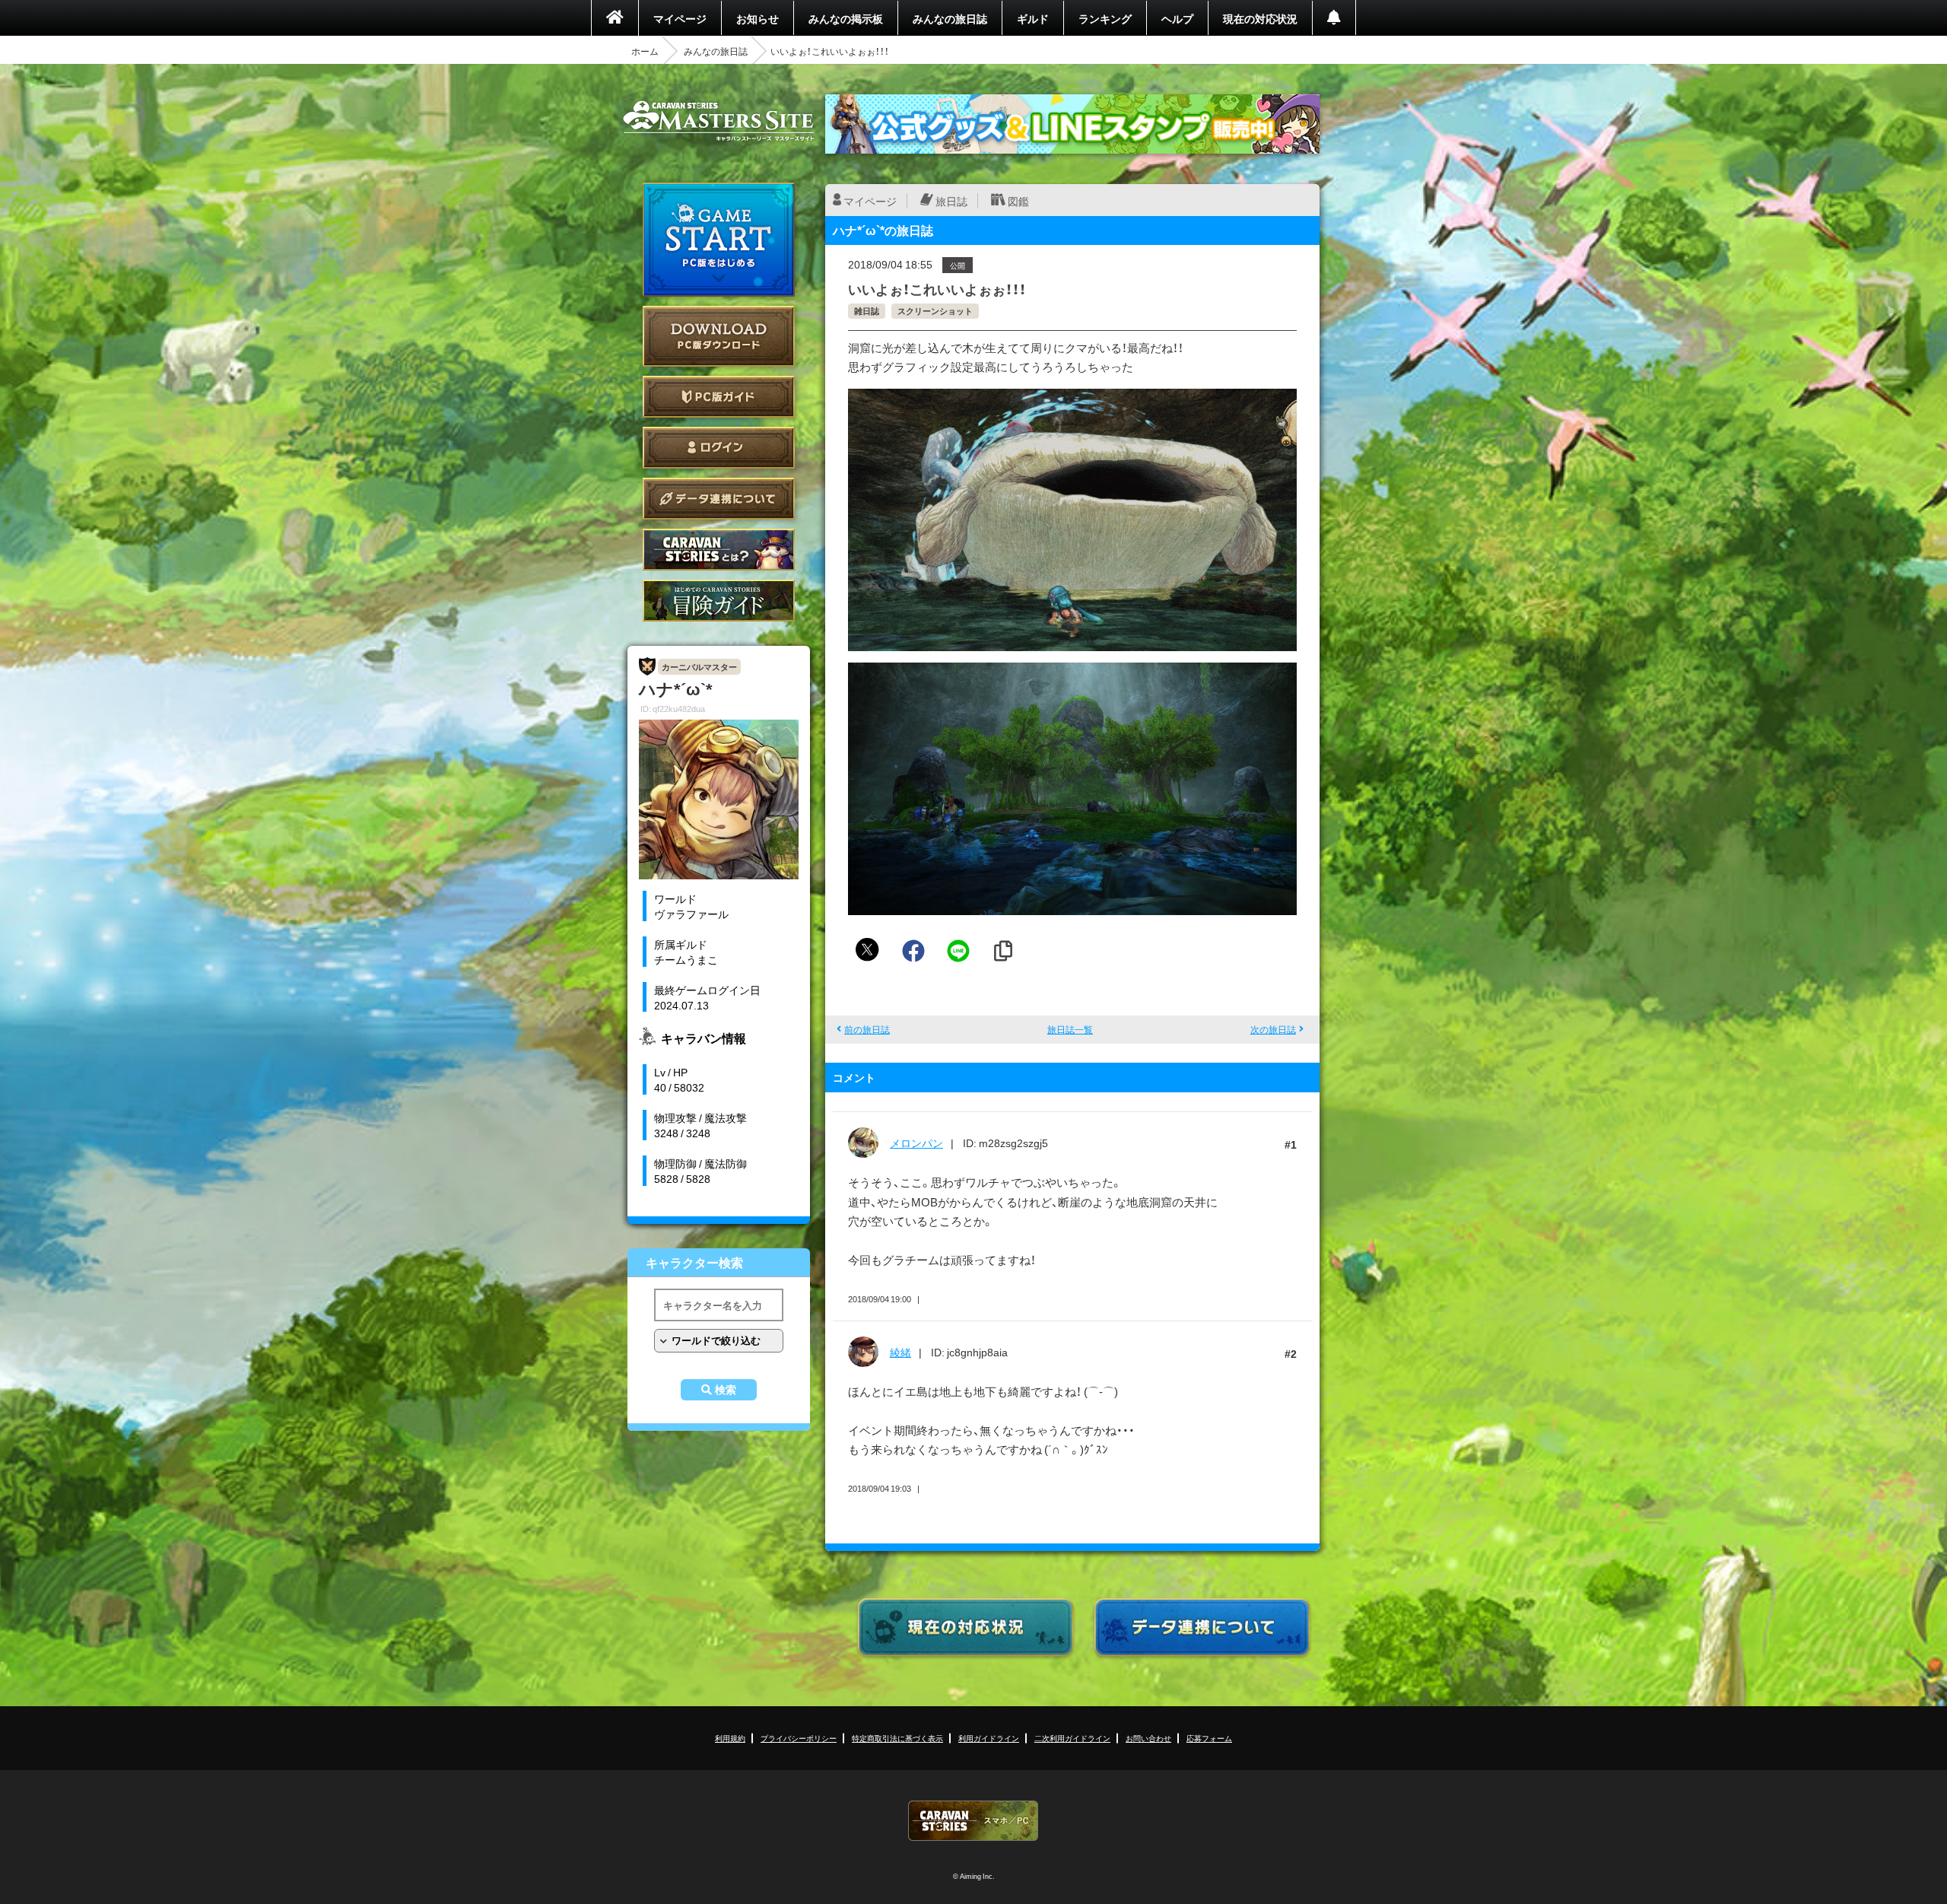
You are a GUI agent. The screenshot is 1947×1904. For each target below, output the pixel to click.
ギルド (1033, 18)
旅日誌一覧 (1070, 1029)
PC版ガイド (719, 397)
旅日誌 (951, 201)
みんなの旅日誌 (950, 18)
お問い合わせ (1148, 1738)
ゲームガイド (719, 601)
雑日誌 (867, 311)
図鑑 (1018, 201)
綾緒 (900, 1352)
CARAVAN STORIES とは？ (719, 550)
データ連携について (719, 499)
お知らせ (758, 18)
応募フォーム (1209, 1738)
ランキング (1105, 18)
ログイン (719, 448)
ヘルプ (1177, 18)
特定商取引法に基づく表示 (897, 1738)
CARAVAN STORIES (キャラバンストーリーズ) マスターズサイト (719, 121)
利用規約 (730, 1738)
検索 (726, 1390)
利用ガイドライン (989, 1738)
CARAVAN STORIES (973, 1821)
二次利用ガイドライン (1072, 1738)
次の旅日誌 (1273, 1029)
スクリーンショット (935, 311)
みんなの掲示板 (846, 18)
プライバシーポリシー (799, 1738)
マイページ (680, 18)
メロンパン (916, 1143)
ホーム (645, 51)
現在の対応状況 (1260, 18)
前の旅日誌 (867, 1029)
